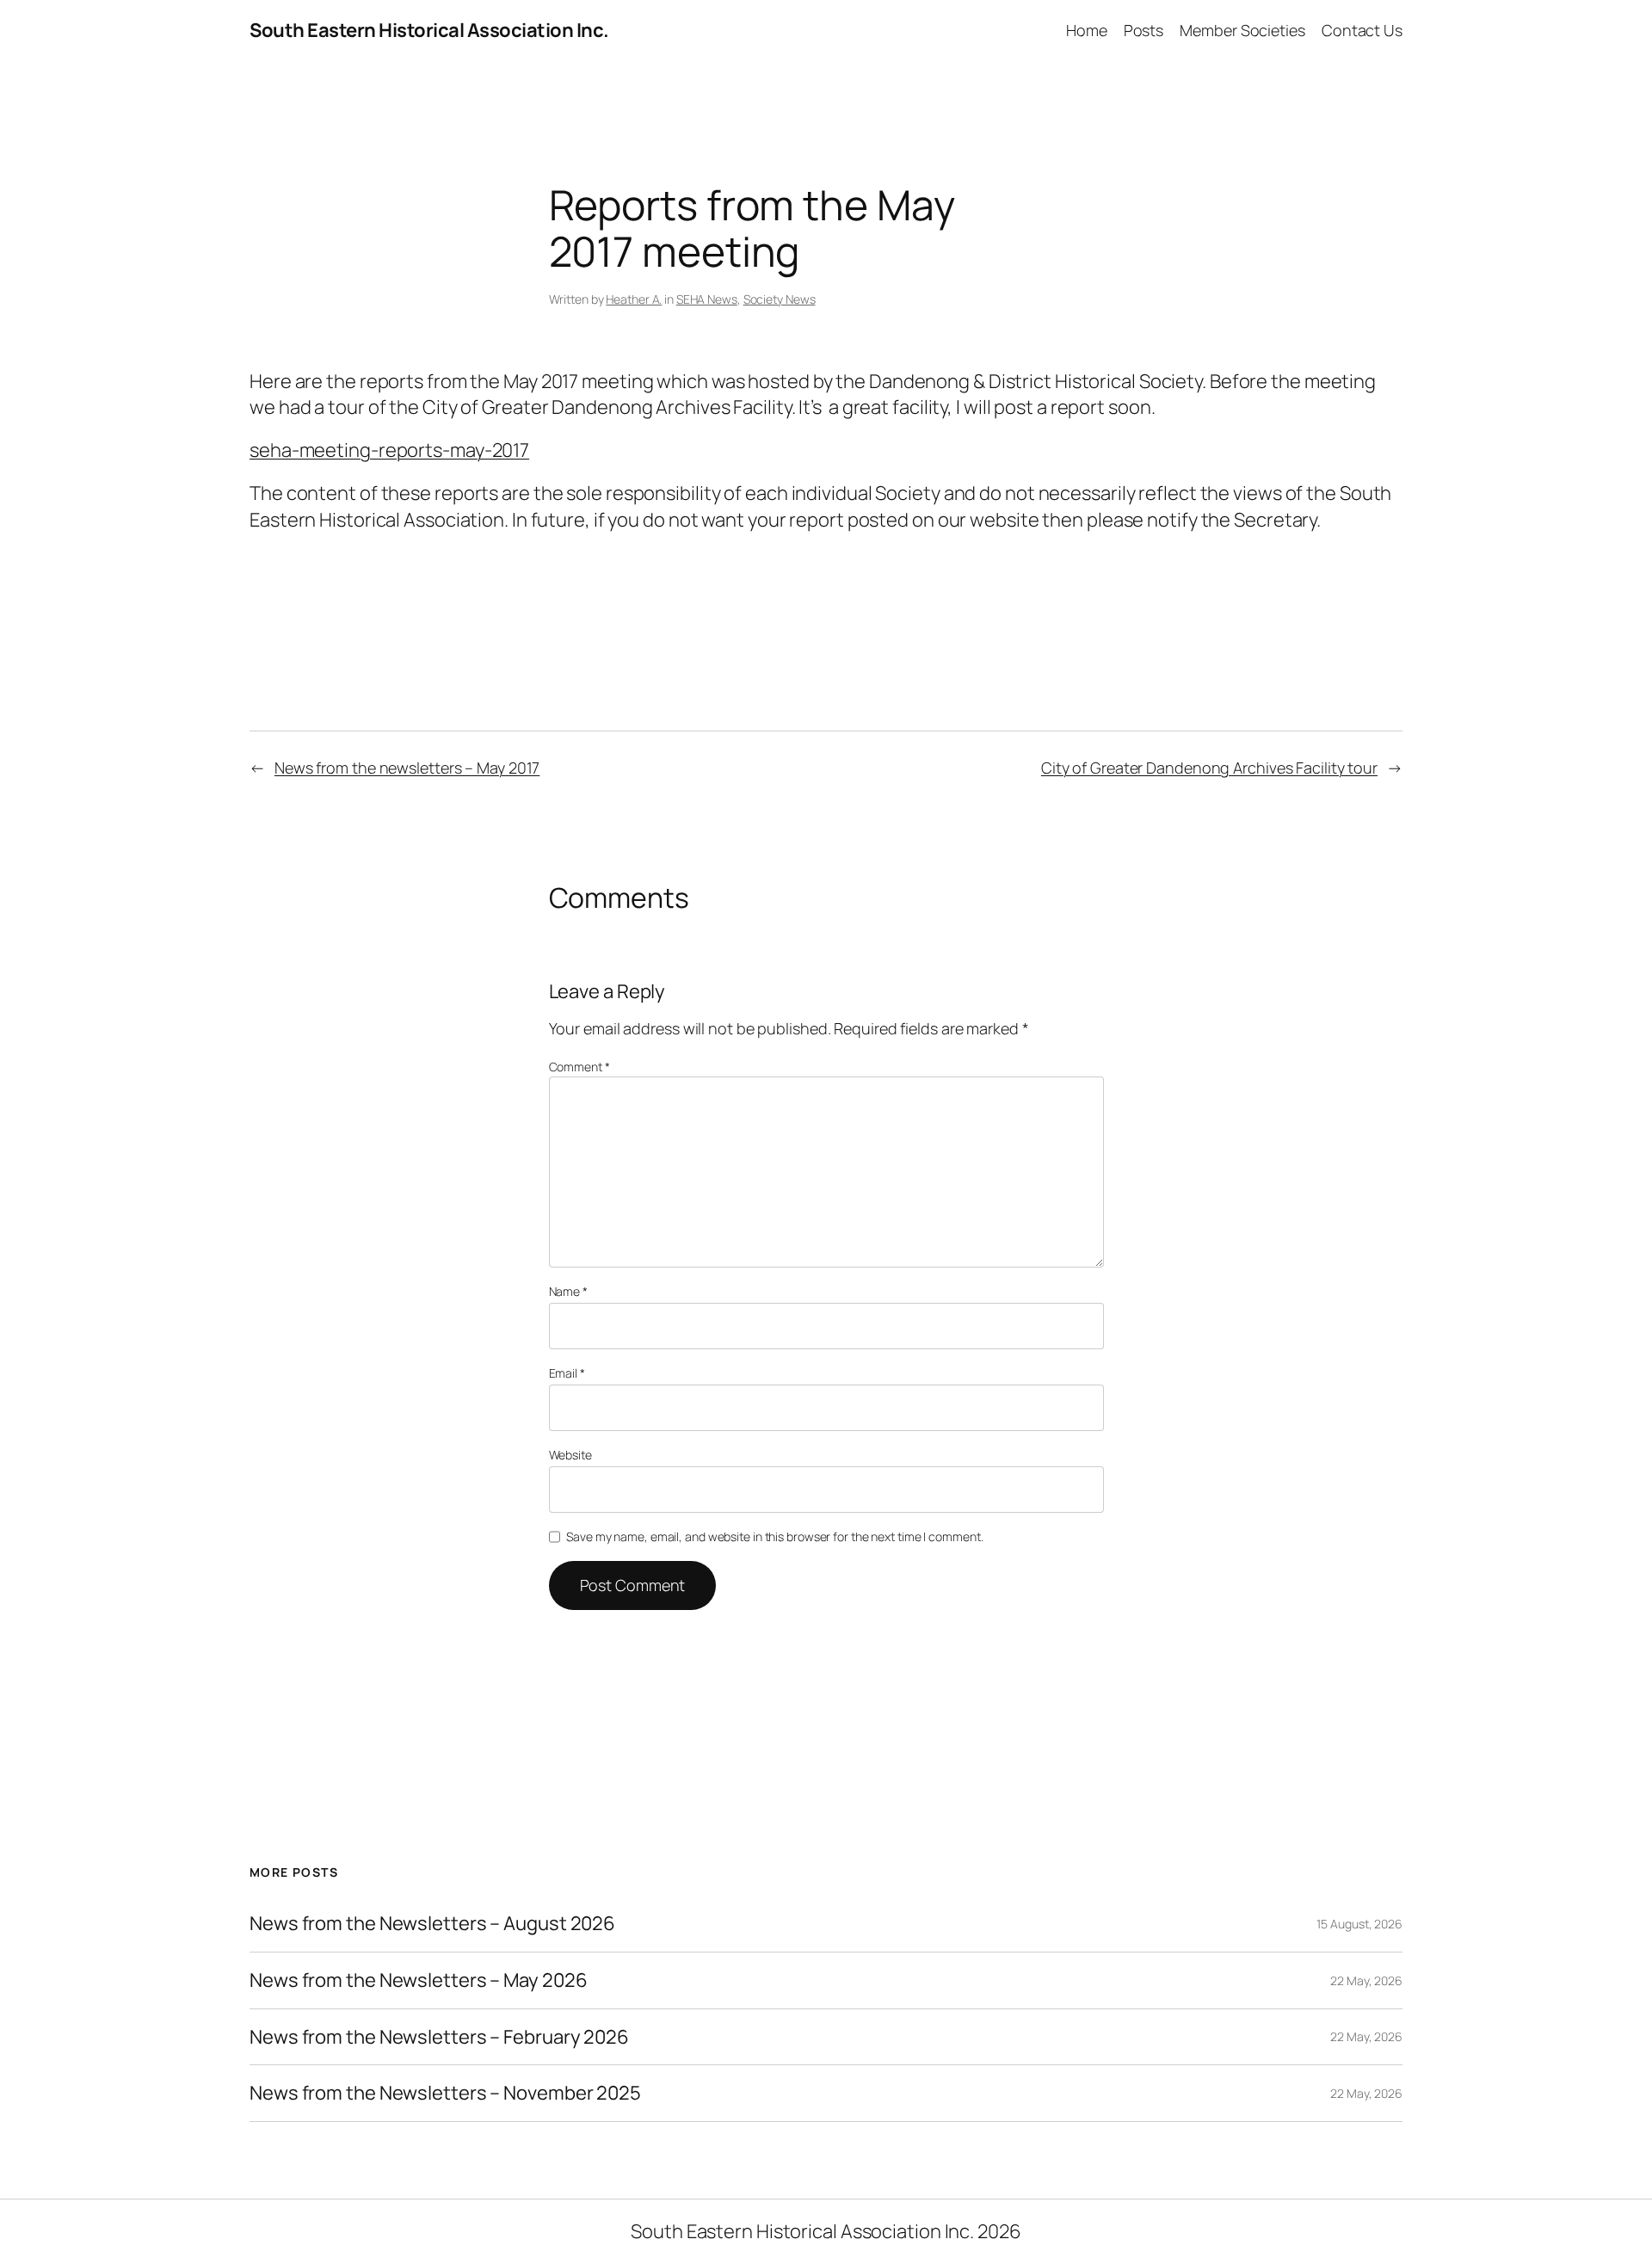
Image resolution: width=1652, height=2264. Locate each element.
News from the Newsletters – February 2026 (439, 2037)
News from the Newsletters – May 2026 (418, 1980)
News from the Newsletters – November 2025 (445, 2093)
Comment (579, 1067)
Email (567, 1373)
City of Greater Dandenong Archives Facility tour (1209, 768)
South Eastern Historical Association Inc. (429, 30)
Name (568, 1291)
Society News (780, 299)
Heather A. (634, 299)
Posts (1144, 30)
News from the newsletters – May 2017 (407, 768)
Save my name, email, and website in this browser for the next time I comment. (774, 1536)
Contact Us (1362, 30)
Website (570, 1455)
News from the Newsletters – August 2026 (432, 1924)
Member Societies (1242, 30)
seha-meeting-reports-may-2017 (389, 450)
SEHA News (707, 299)
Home (1087, 30)
